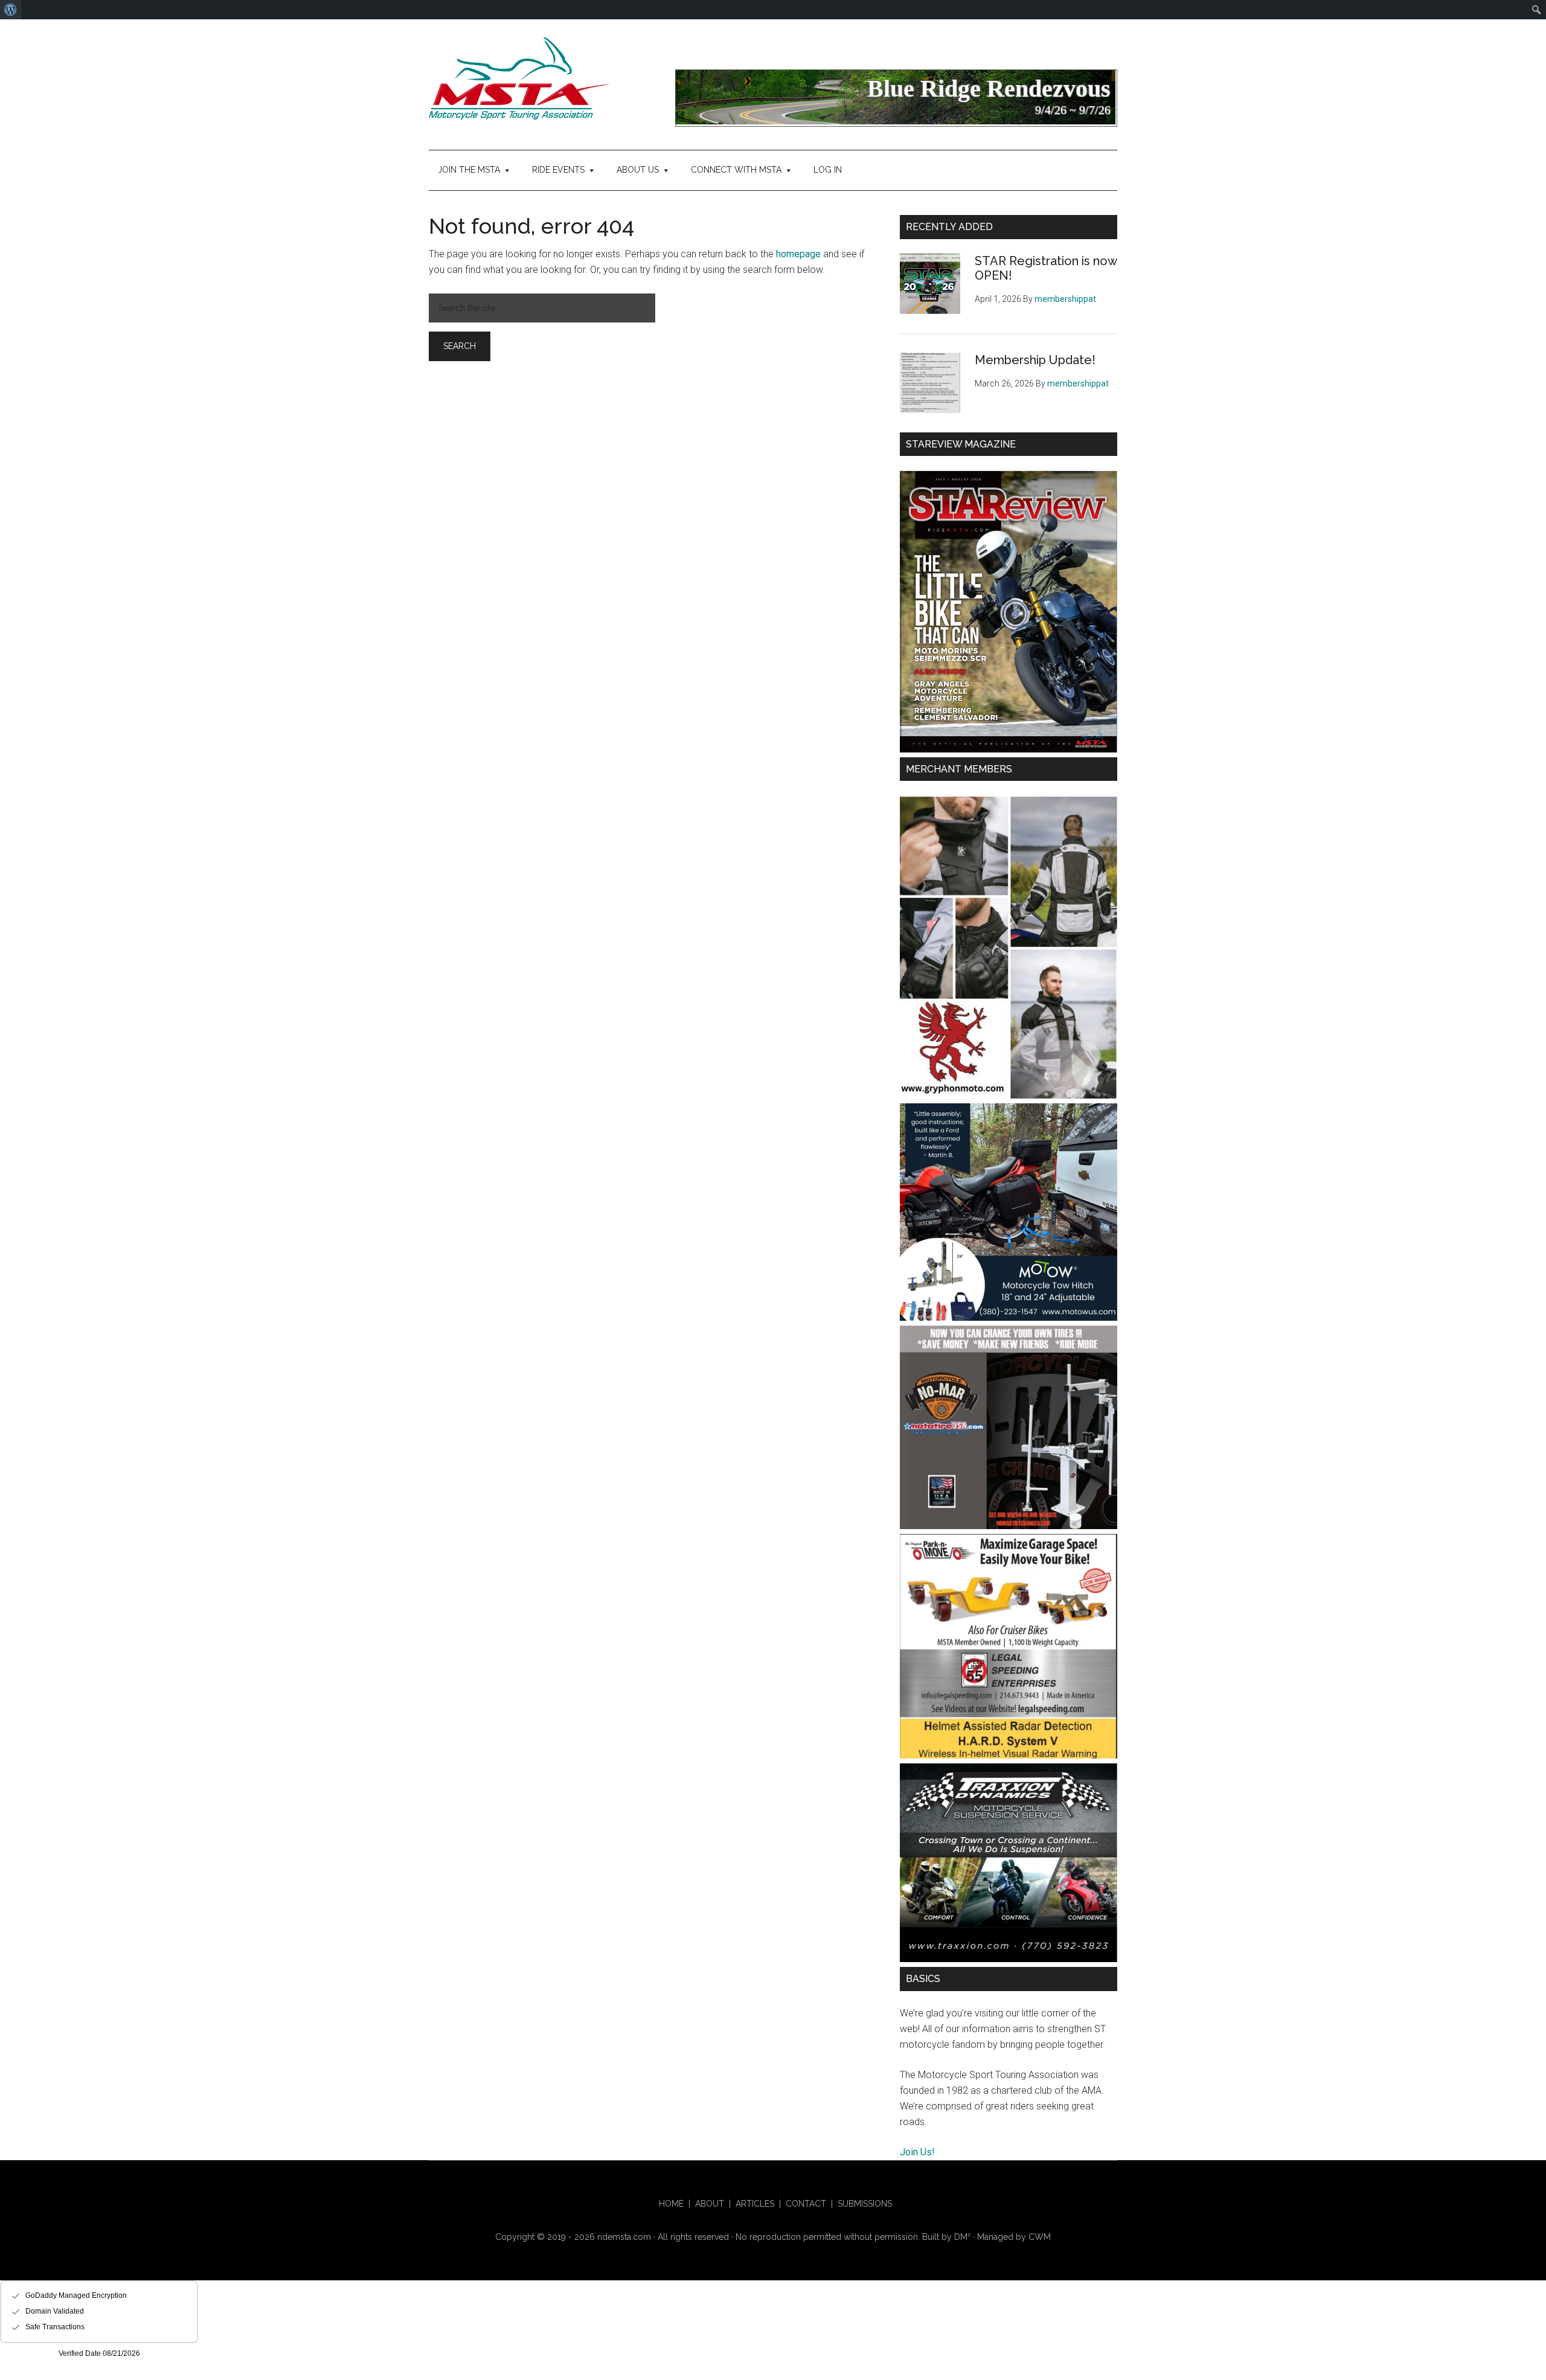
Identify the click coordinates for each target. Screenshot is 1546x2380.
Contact (806, 2204)
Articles (755, 2204)
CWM (1040, 2237)
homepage (798, 254)
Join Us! (917, 2152)
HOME (671, 2204)
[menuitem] (11, 10)
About (710, 2204)
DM (962, 2237)
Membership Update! (1035, 360)
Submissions (865, 2204)
